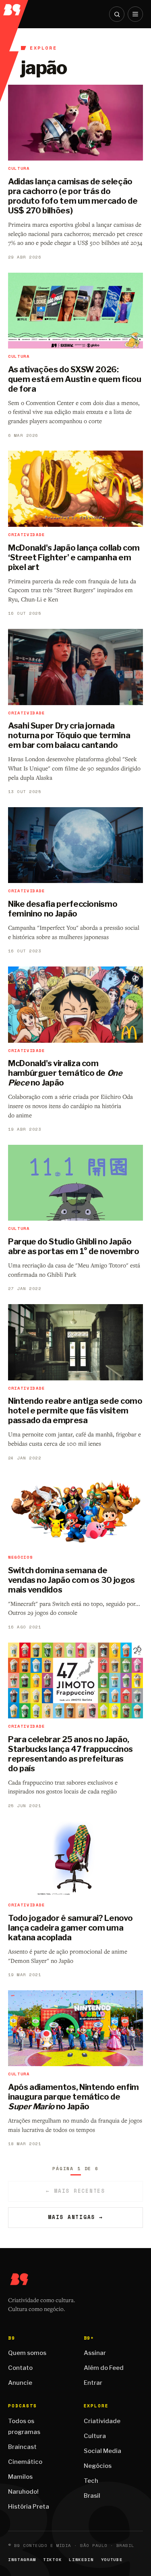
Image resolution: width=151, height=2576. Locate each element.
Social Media (102, 2451)
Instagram (22, 2560)
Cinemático (25, 2462)
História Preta (29, 2507)
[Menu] (135, 14)
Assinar (95, 2353)
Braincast (22, 2447)
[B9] (14, 8)
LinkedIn (81, 2560)
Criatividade (102, 2421)
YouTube (112, 2560)
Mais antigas (75, 2217)
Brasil (92, 2496)
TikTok (52, 2560)
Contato (20, 2368)
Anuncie (20, 2383)
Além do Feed (104, 2368)
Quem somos (27, 2353)
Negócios (98, 2466)
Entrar (93, 2383)
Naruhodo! (23, 2492)
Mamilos (20, 2477)
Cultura (95, 2436)
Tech (91, 2481)
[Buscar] (117, 14)
